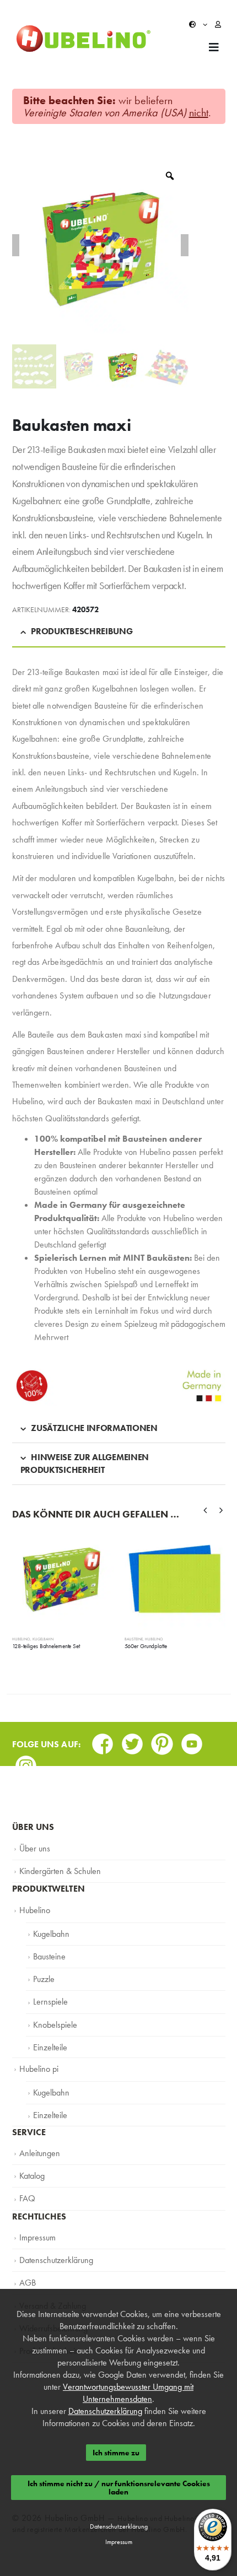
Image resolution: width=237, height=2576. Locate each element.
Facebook (103, 1740)
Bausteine (134, 1639)
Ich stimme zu (116, 2453)
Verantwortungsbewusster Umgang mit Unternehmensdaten (128, 2393)
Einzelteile (49, 2042)
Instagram (26, 1762)
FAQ (27, 2189)
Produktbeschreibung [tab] (82, 631)
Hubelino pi (38, 2062)
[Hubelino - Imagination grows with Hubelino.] (84, 39)
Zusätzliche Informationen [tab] (94, 1428)
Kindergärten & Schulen (58, 1870)
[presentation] (206, 1510)
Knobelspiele (54, 2019)
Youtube (192, 1740)
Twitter (132, 1740)
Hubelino (21, 1639)
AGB (27, 2271)
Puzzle (44, 1975)
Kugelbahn (43, 1639)
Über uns (34, 1848)
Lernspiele (49, 1997)
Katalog (32, 2167)
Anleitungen (38, 2145)
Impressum (36, 2227)
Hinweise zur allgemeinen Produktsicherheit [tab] (85, 1463)
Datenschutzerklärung (53, 2249)
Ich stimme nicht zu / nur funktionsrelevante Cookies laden (119, 2487)
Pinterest (162, 1740)
